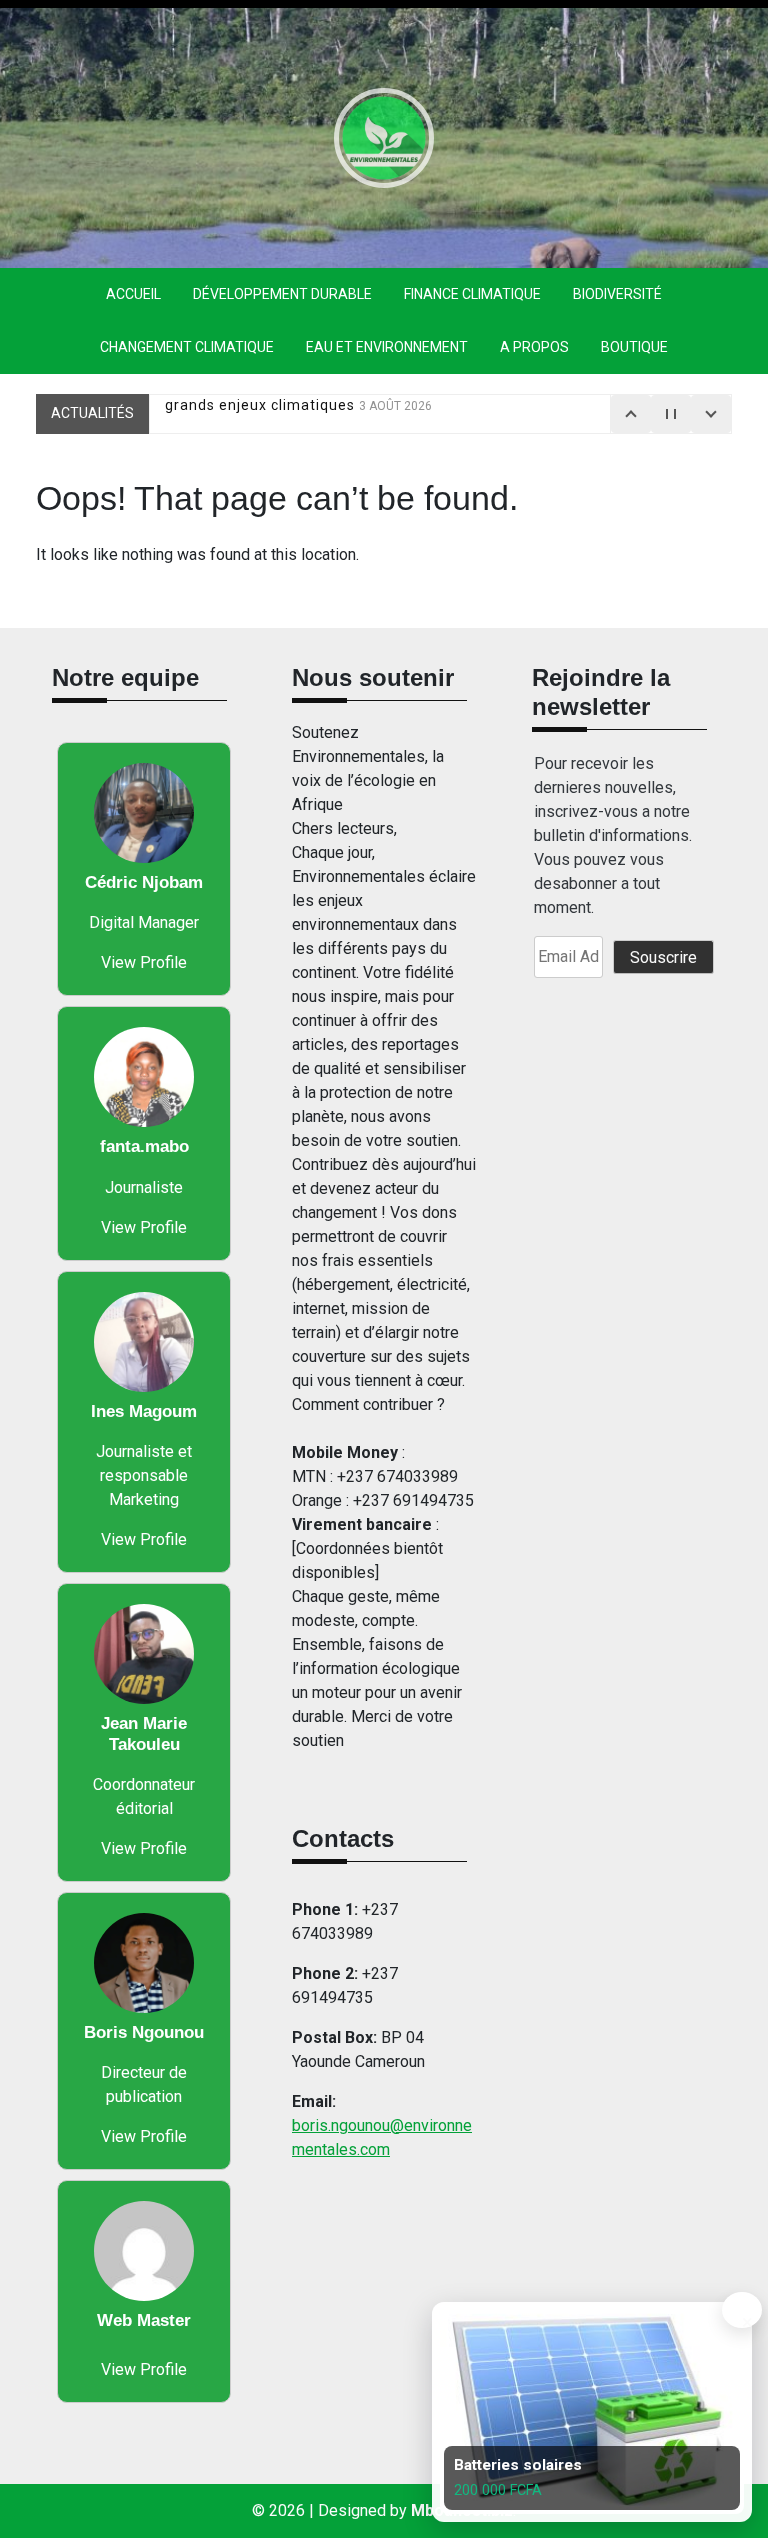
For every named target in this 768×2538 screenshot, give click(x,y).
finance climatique (472, 294)
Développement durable (282, 294)
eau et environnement (387, 347)
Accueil (133, 294)
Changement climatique (187, 347)
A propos (534, 347)
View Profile (144, 962)
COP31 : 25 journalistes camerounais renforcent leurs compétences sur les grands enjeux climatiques (436, 421)
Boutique (634, 347)
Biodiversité (617, 294)
